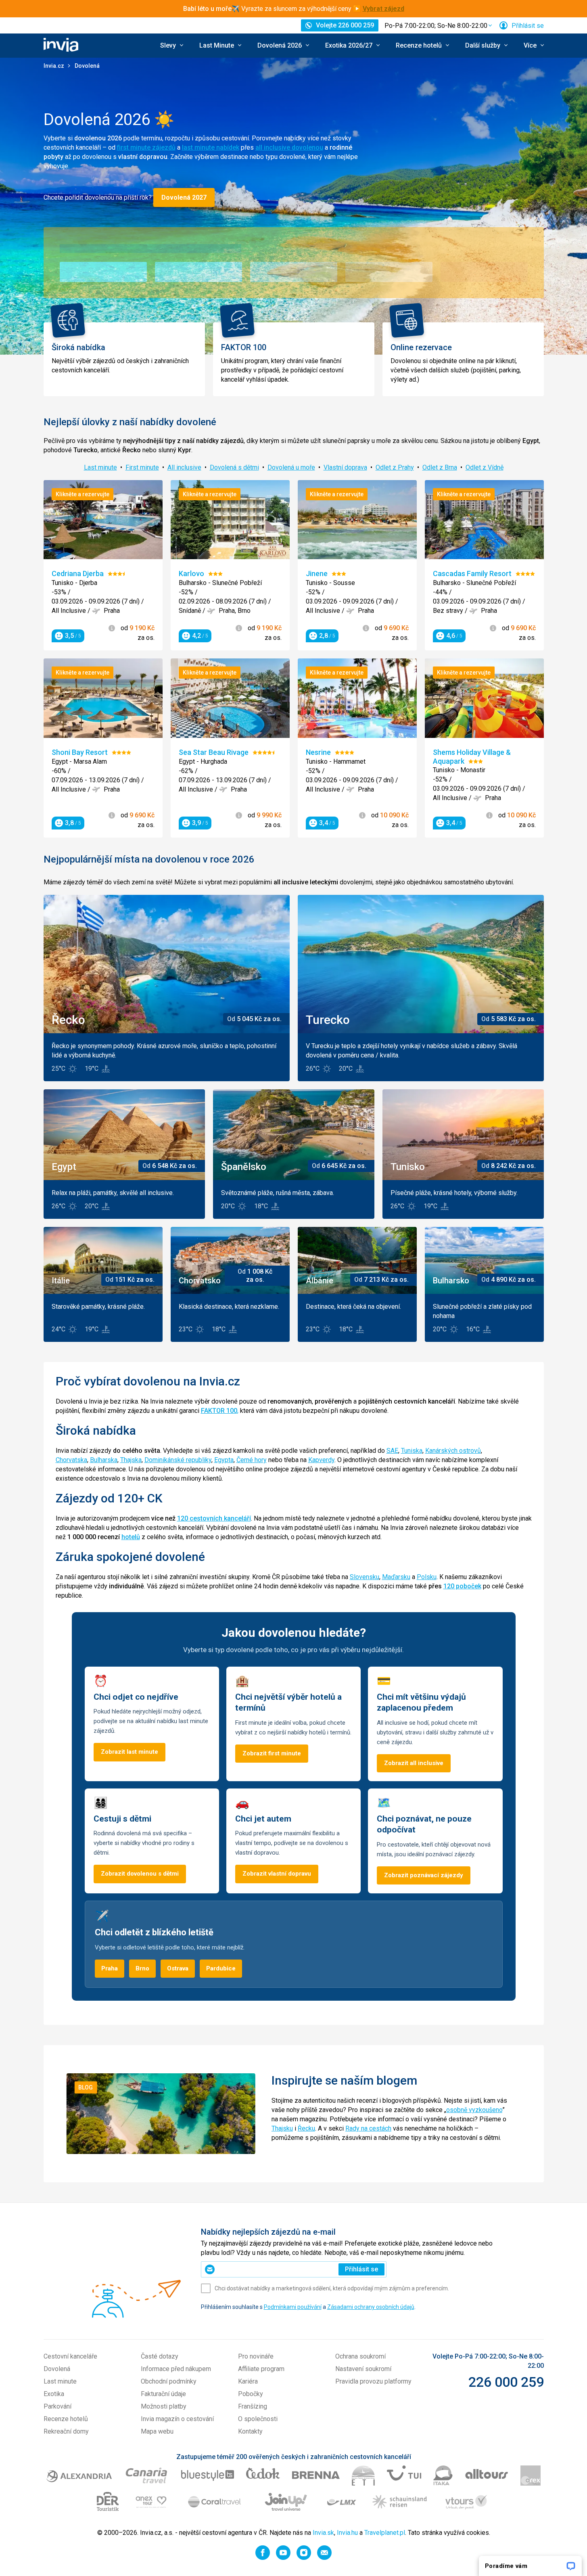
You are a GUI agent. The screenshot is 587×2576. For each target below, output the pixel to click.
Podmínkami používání (293, 2307)
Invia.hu (347, 2533)
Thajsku (282, 2128)
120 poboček (462, 1586)
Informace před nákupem (176, 2369)
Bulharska (104, 1460)
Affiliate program (261, 2369)
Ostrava (178, 1968)
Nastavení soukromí (363, 2369)
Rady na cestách (368, 2128)
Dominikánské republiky (178, 1460)
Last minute (100, 467)
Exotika (54, 2394)
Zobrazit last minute (130, 1752)
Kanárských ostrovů (453, 1451)
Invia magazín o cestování (177, 2419)
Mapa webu (157, 2431)
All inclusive (184, 467)
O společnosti (258, 2419)
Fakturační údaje (163, 2394)
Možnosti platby (164, 2406)
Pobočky (251, 2394)
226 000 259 (506, 2382)
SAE (392, 1451)
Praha (110, 1968)
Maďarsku (396, 1577)
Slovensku (365, 1577)
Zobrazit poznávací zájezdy (424, 1875)
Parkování (57, 2406)
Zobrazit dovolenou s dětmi (140, 1874)
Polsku (427, 1577)
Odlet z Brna (440, 467)
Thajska (131, 1460)
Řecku (306, 2128)
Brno (142, 1968)
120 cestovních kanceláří (214, 1518)
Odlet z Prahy (395, 467)
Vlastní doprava (345, 467)
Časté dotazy (160, 2356)
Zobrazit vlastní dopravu (277, 1874)
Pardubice (221, 1968)
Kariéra (248, 2381)
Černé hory (252, 1460)
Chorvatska (71, 1460)
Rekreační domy (66, 2431)
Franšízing (253, 2406)
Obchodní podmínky (169, 2381)
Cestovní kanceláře (70, 2356)
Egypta (224, 1460)
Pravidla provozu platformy (373, 2381)
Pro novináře (256, 2356)
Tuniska (412, 1451)
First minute (142, 467)
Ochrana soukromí (360, 2356)
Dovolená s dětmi (234, 467)
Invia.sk (323, 2533)
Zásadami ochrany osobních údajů (371, 2307)
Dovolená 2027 (184, 197)
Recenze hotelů (66, 2419)
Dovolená (57, 2369)
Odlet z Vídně (485, 467)
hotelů (131, 1537)
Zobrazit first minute (272, 1753)
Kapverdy (321, 1460)
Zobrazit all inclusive (414, 1763)
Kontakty (250, 2431)
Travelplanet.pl (385, 2533)
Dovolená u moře (291, 467)
